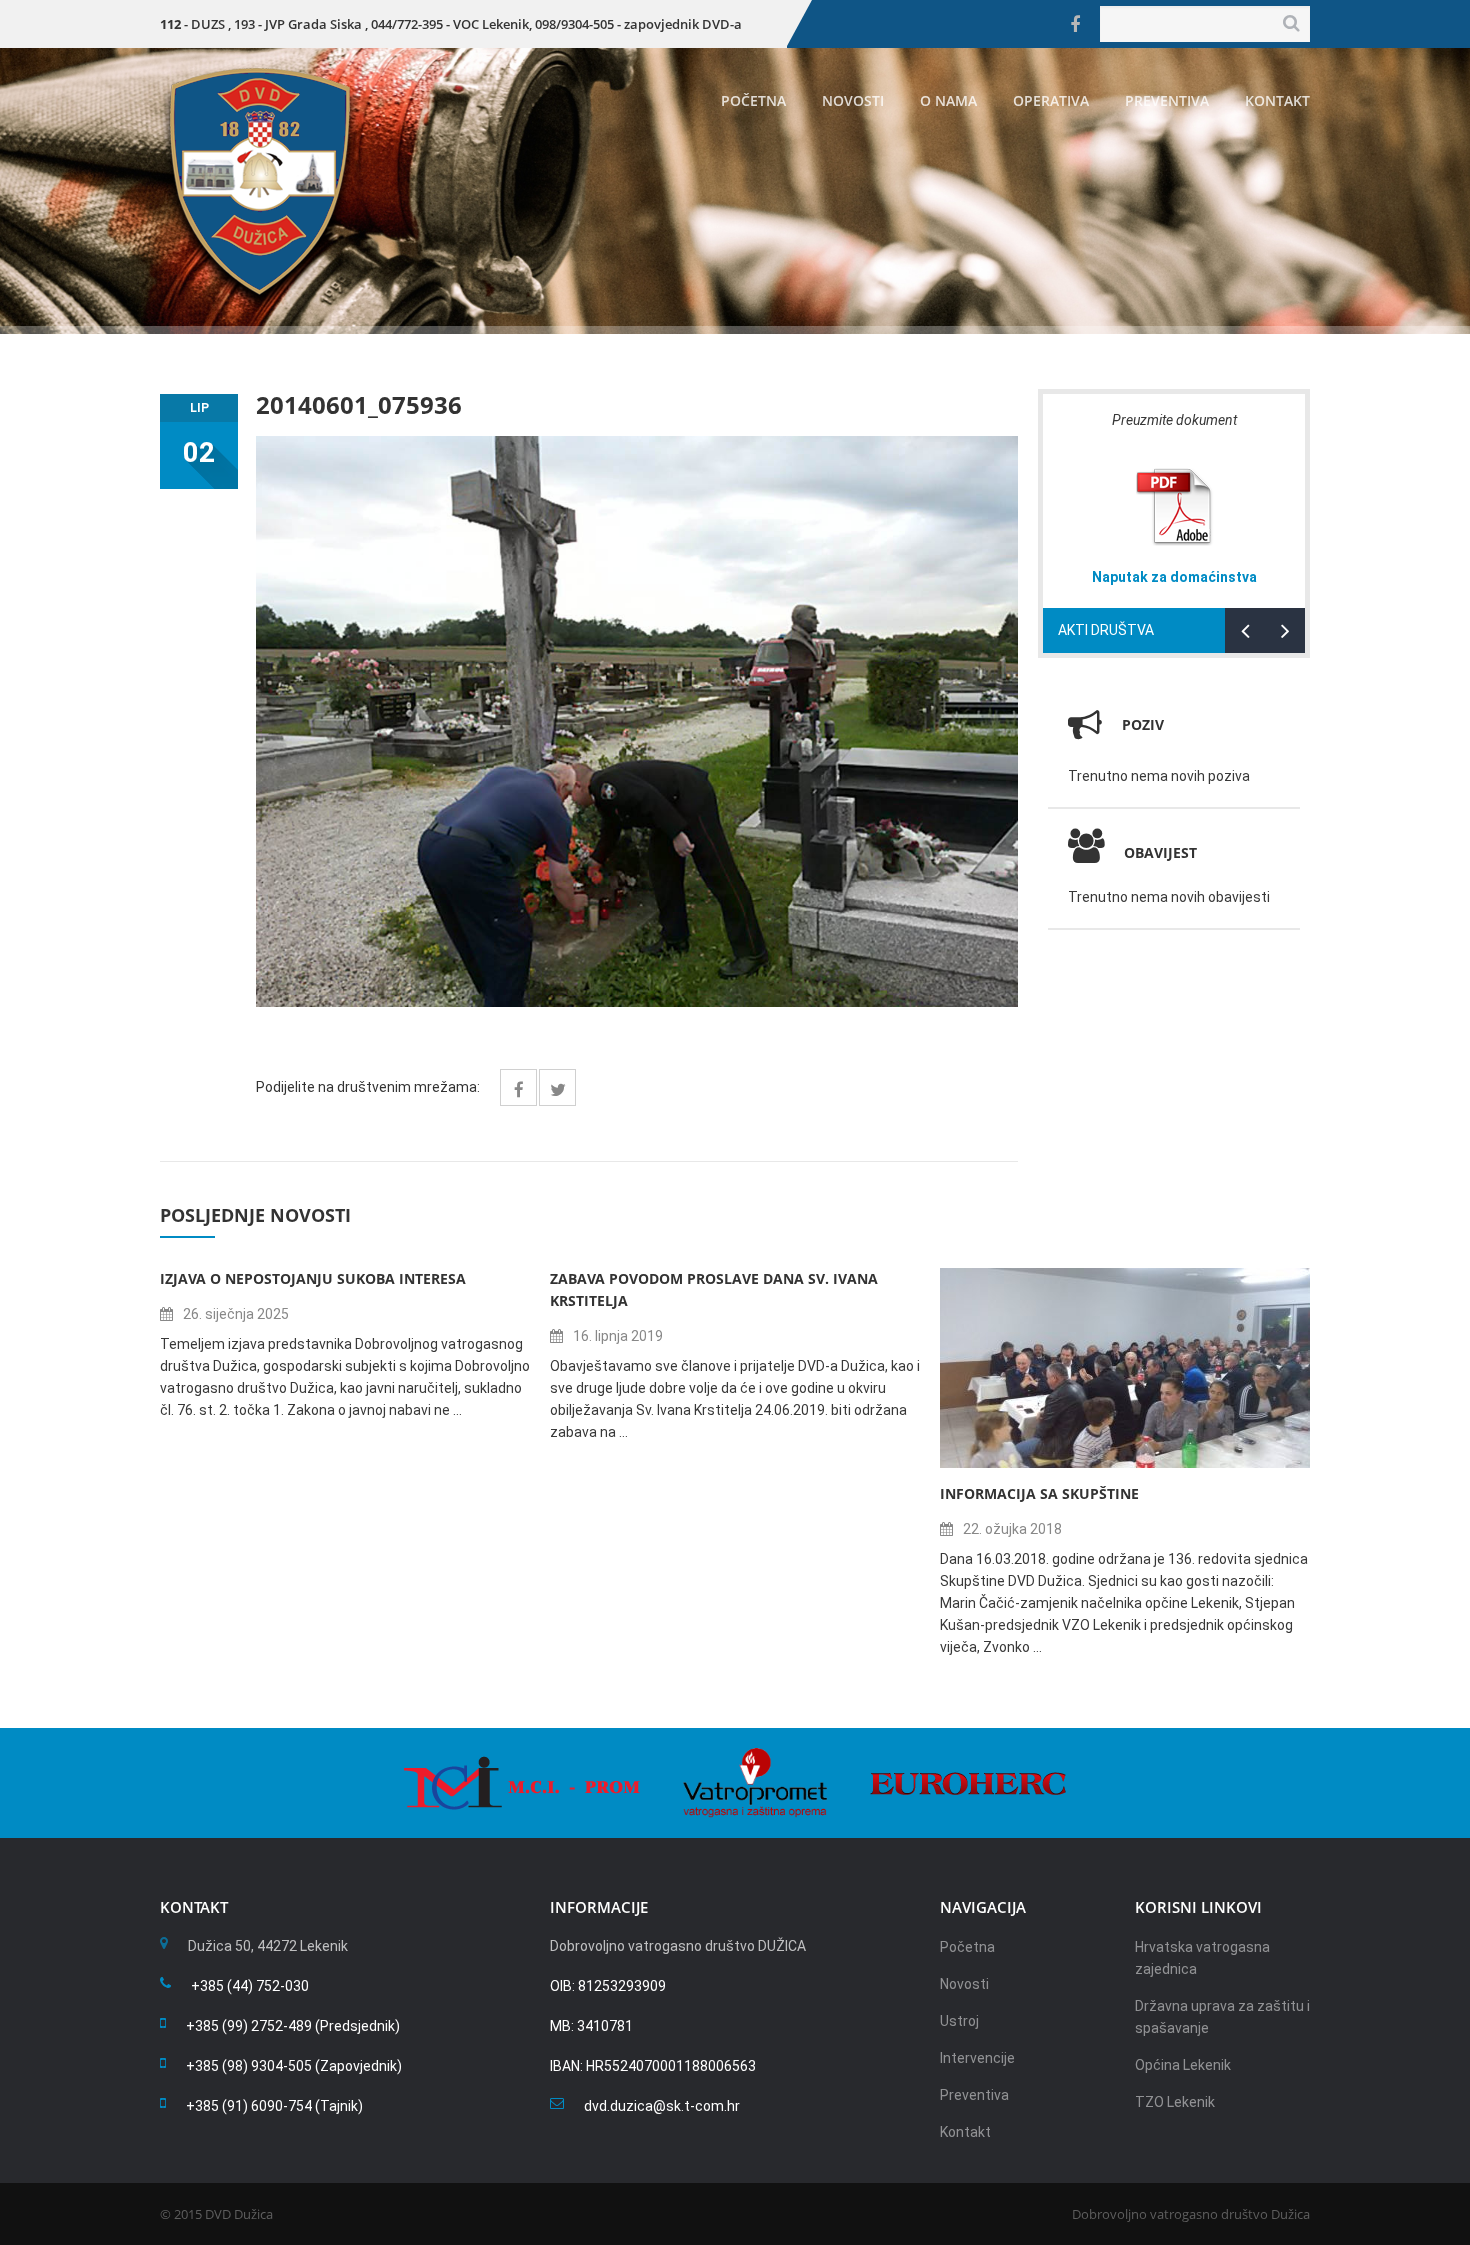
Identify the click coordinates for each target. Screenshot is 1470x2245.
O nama (948, 100)
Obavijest (1160, 852)
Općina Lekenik (1183, 2065)
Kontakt (1277, 100)
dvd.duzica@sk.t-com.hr (662, 2106)
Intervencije (977, 2058)
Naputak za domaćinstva (1174, 577)
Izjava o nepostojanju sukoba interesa (313, 1278)
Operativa (1051, 100)
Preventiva (1167, 100)
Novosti (853, 100)
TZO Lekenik (1175, 2102)
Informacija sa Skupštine (1039, 1493)
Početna (753, 100)
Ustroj (959, 2021)
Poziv (1143, 724)
